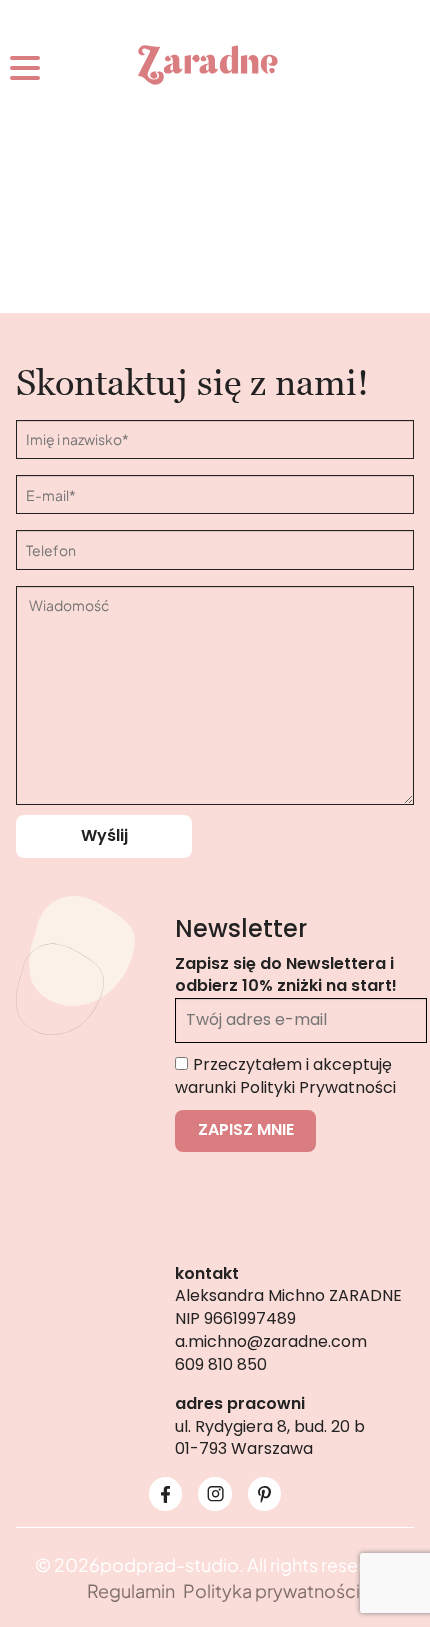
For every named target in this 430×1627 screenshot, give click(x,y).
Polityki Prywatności (318, 1087)
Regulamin (131, 1590)
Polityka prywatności (271, 1590)
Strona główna (135, 323)
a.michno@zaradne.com (271, 1341)
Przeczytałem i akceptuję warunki (285, 1076)
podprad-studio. (172, 1564)
